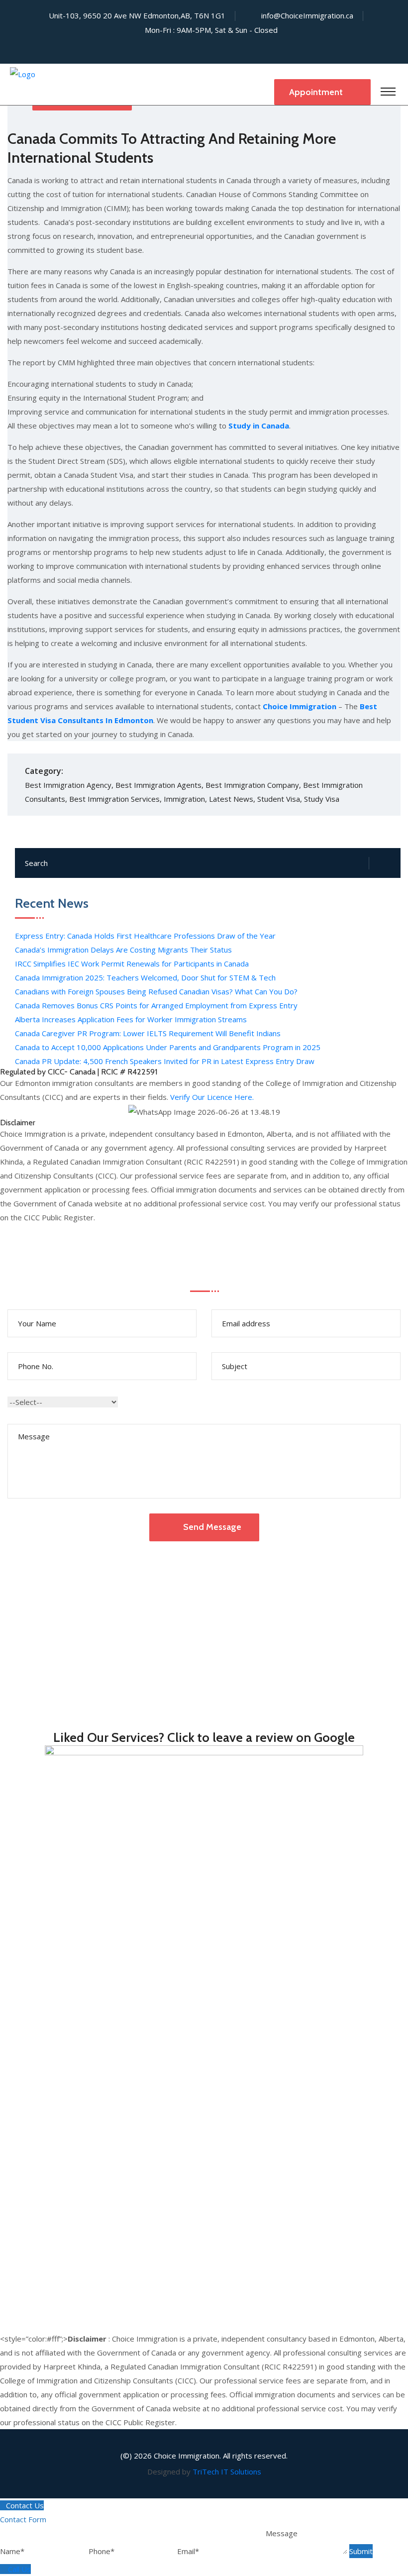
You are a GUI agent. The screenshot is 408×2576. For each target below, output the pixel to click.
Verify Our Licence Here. (211, 1097)
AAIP (8, 2092)
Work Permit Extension (40, 2243)
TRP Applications (29, 2257)
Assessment (21, 2325)
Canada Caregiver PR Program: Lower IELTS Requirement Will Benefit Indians (148, 1033)
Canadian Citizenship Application (54, 2008)
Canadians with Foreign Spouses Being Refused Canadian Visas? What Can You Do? (156, 991)
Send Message (212, 1527)
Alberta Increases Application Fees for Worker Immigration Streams (131, 1019)
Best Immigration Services (114, 799)
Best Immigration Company (252, 785)
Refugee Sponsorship (37, 1954)
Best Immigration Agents (158, 785)
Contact (13, 2297)
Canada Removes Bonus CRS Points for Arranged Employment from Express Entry (156, 1005)
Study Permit (22, 2201)
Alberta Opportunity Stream (48, 2106)
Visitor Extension (29, 2187)
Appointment (317, 92)
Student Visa (279, 799)
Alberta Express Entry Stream (51, 2134)
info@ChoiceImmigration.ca (307, 15)
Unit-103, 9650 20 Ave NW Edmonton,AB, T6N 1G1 (127, 1591)
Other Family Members (40, 1968)
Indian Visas (20, 2022)
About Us (16, 2283)
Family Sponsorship (33, 1913)
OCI (6, 2050)
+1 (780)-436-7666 (51, 1649)
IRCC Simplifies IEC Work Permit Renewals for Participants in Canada (132, 964)
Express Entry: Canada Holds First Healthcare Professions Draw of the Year (145, 936)
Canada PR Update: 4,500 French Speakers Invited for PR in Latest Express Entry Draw (165, 1061)
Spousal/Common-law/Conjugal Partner (67, 1927)
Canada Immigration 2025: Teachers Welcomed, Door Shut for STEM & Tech (145, 977)
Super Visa (18, 2159)
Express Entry (24, 2036)
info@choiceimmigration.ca (77, 1708)
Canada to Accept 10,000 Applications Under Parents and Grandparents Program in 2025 (168, 1047)
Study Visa (322, 799)
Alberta (12, 2078)
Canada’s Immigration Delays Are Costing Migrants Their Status (123, 950)
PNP (8, 2064)
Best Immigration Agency (68, 785)
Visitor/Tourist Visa (33, 2173)
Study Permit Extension (40, 2215)
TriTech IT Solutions (227, 2471)
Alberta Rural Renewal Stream (51, 2120)
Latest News (231, 799)
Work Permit (22, 2229)
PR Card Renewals (32, 1994)
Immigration (184, 799)
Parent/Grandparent (35, 1940)
